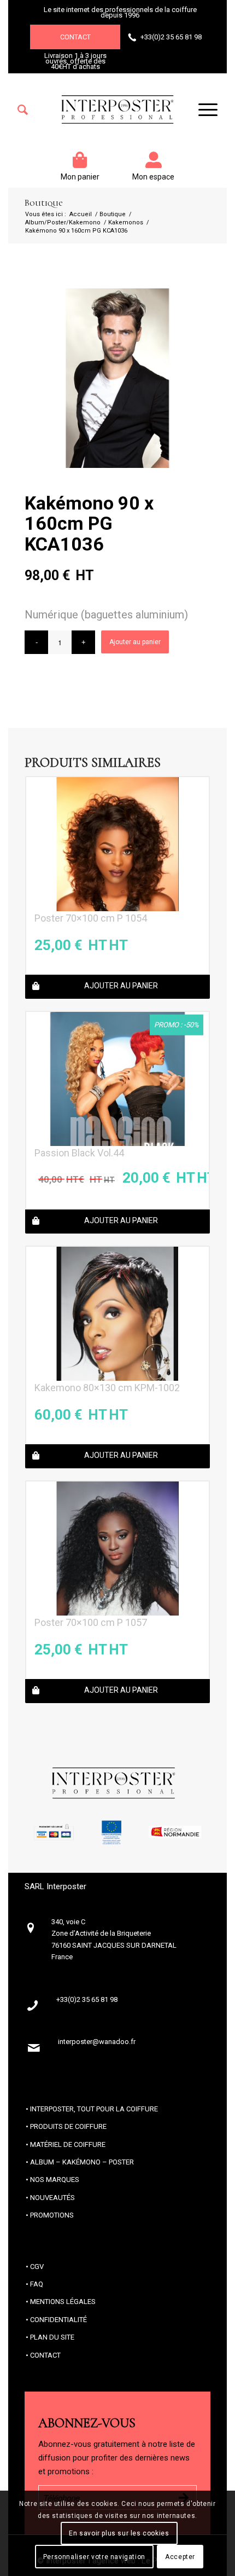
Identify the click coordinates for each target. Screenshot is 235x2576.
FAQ (37, 2284)
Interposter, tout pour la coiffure (94, 2109)
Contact (75, 37)
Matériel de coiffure (68, 2144)
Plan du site (52, 2337)
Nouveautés (52, 2198)
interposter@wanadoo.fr (97, 2042)
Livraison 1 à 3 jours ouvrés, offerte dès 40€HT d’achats (75, 61)
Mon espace (153, 177)
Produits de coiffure (68, 2126)
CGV (37, 2267)
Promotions (52, 2215)
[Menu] (202, 110)
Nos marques (55, 2180)
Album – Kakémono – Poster (82, 2162)
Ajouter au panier (135, 642)
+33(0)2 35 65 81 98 (171, 37)
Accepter (180, 2557)
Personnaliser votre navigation (94, 2557)
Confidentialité (58, 2320)
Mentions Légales (63, 2302)
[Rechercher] (23, 110)
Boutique (43, 203)
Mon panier (80, 177)
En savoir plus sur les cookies (119, 2533)
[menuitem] (23, 110)
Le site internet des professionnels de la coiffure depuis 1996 (120, 12)
